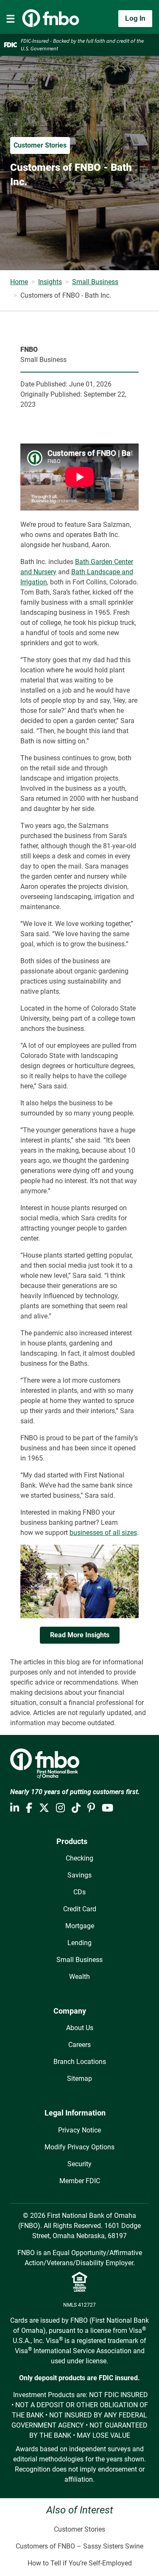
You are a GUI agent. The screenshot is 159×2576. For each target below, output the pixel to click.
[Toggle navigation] (11, 19)
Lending (79, 1943)
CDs (79, 1892)
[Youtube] (107, 1808)
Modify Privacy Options (79, 2147)
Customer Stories (79, 2529)
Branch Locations (80, 2062)
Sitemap (79, 2079)
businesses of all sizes (103, 1533)
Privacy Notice (79, 2130)
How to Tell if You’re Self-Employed (80, 2563)
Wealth (79, 1977)
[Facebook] (29, 1808)
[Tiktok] (76, 1808)
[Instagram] (60, 1808)
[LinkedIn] (15, 1808)
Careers (79, 2045)
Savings (79, 1875)
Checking (79, 1858)
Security (79, 2164)
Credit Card (80, 1909)
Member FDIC (80, 2181)
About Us (80, 2028)
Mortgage (80, 1926)
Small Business (95, 282)
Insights (50, 282)
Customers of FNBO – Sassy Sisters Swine (79, 2546)
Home (19, 282)
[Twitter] (44, 1808)
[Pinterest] (91, 1808)
